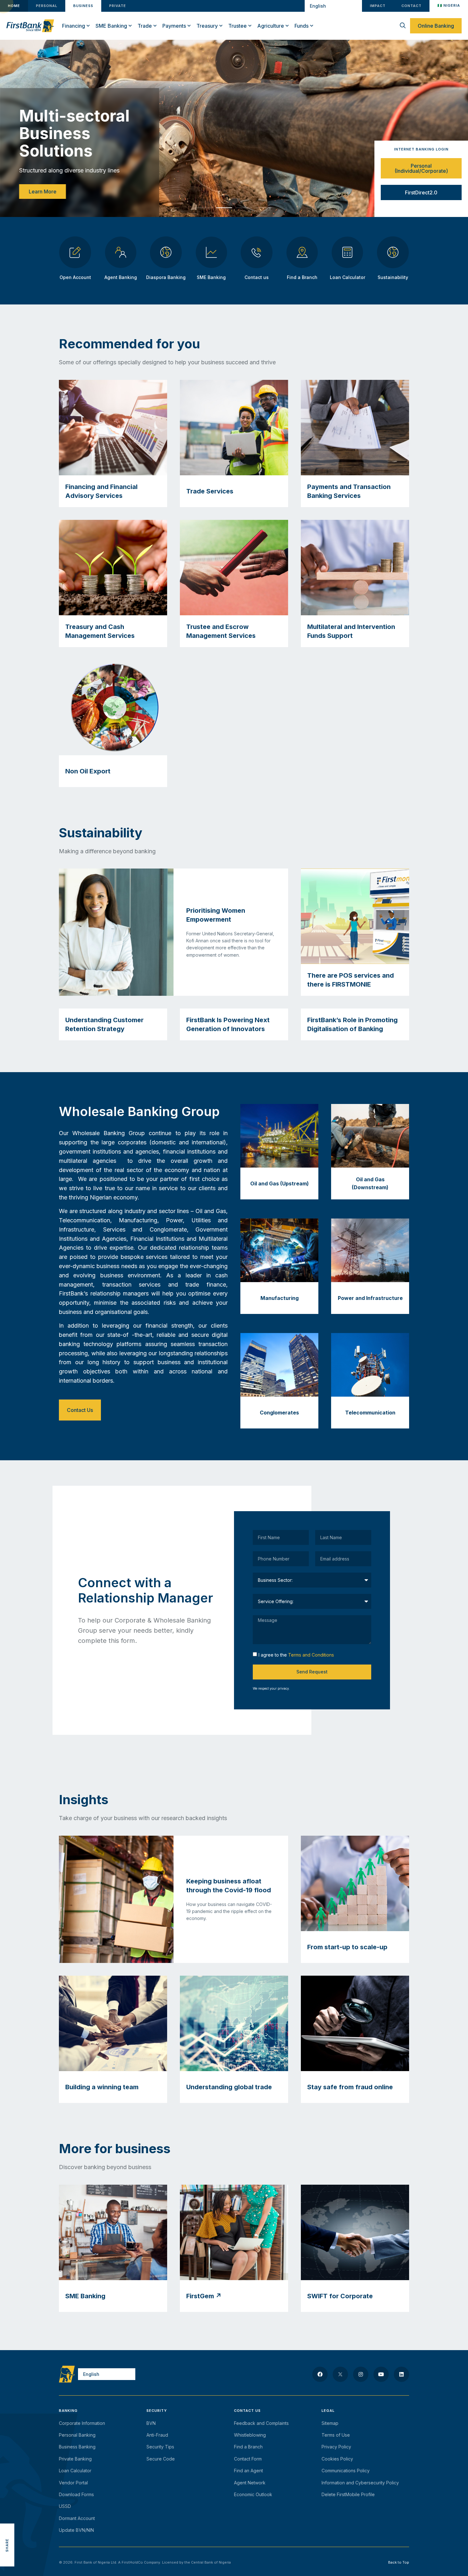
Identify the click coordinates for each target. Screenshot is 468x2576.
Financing (74, 26)
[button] (204, 208)
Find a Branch (302, 277)
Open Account (75, 277)
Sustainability (393, 277)
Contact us (257, 277)
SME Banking (111, 26)
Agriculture (271, 26)
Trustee (238, 26)
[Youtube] (381, 2374)
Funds (301, 26)
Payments (174, 26)
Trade (145, 26)
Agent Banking (121, 277)
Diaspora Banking (166, 277)
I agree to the (296, 1655)
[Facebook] (320, 2374)
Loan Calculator (347, 277)
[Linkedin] (401, 2374)
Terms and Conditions (311, 1655)
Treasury (207, 26)
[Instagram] (361, 2374)
